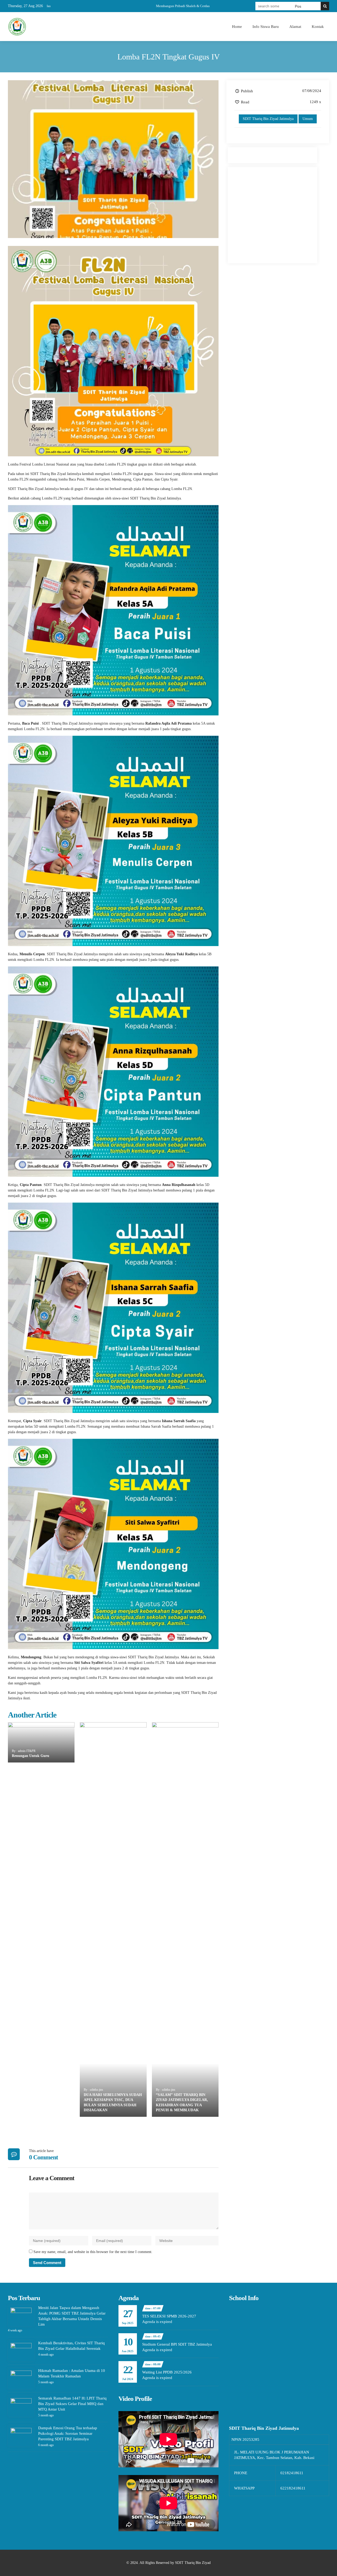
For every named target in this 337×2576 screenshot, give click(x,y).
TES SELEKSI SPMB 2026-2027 (169, 2316)
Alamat (295, 27)
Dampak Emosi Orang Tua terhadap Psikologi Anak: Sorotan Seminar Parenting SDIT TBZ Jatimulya (68, 2433)
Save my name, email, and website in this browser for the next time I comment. (93, 2252)
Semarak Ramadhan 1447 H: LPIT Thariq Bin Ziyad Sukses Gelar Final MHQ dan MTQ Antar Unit (72, 2404)
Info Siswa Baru (266, 27)
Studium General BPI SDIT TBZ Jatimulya (177, 2344)
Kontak (318, 27)
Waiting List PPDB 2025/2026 (167, 2372)
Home (237, 27)
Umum (308, 119)
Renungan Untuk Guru (31, 1756)
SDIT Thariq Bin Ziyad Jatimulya (268, 119)
